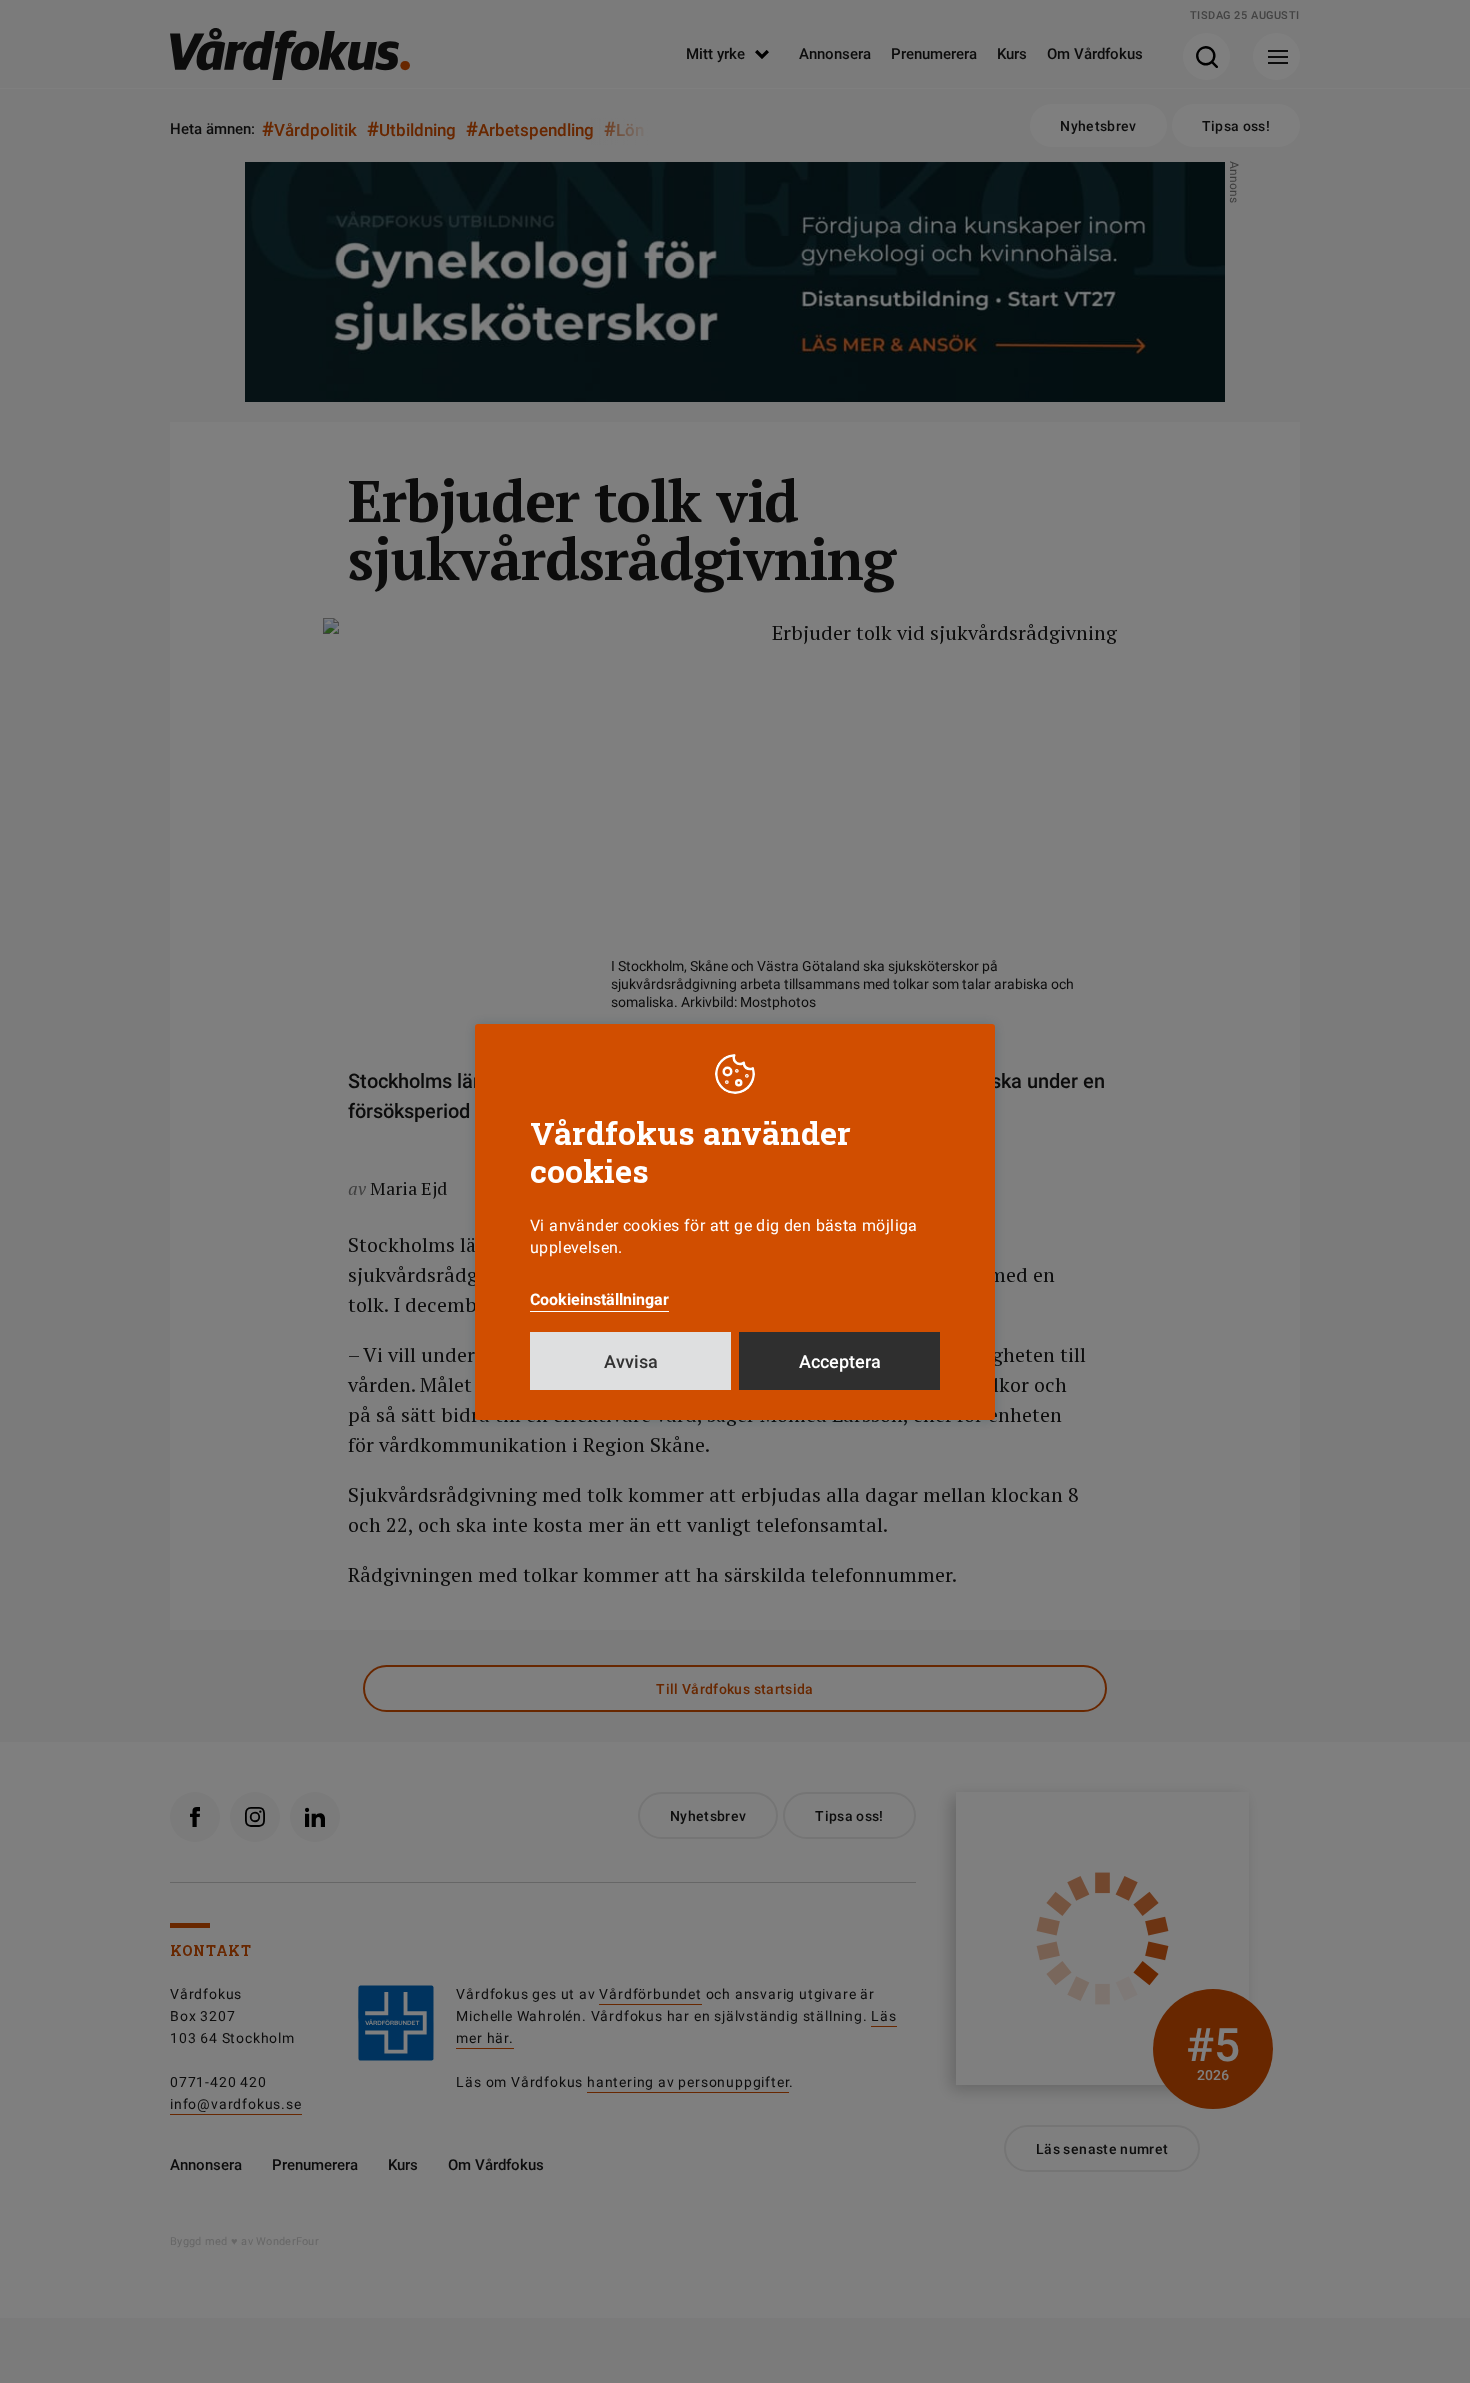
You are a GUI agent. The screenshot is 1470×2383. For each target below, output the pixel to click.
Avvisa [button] (631, 1361)
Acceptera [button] (840, 1361)
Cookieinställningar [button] (599, 1299)
